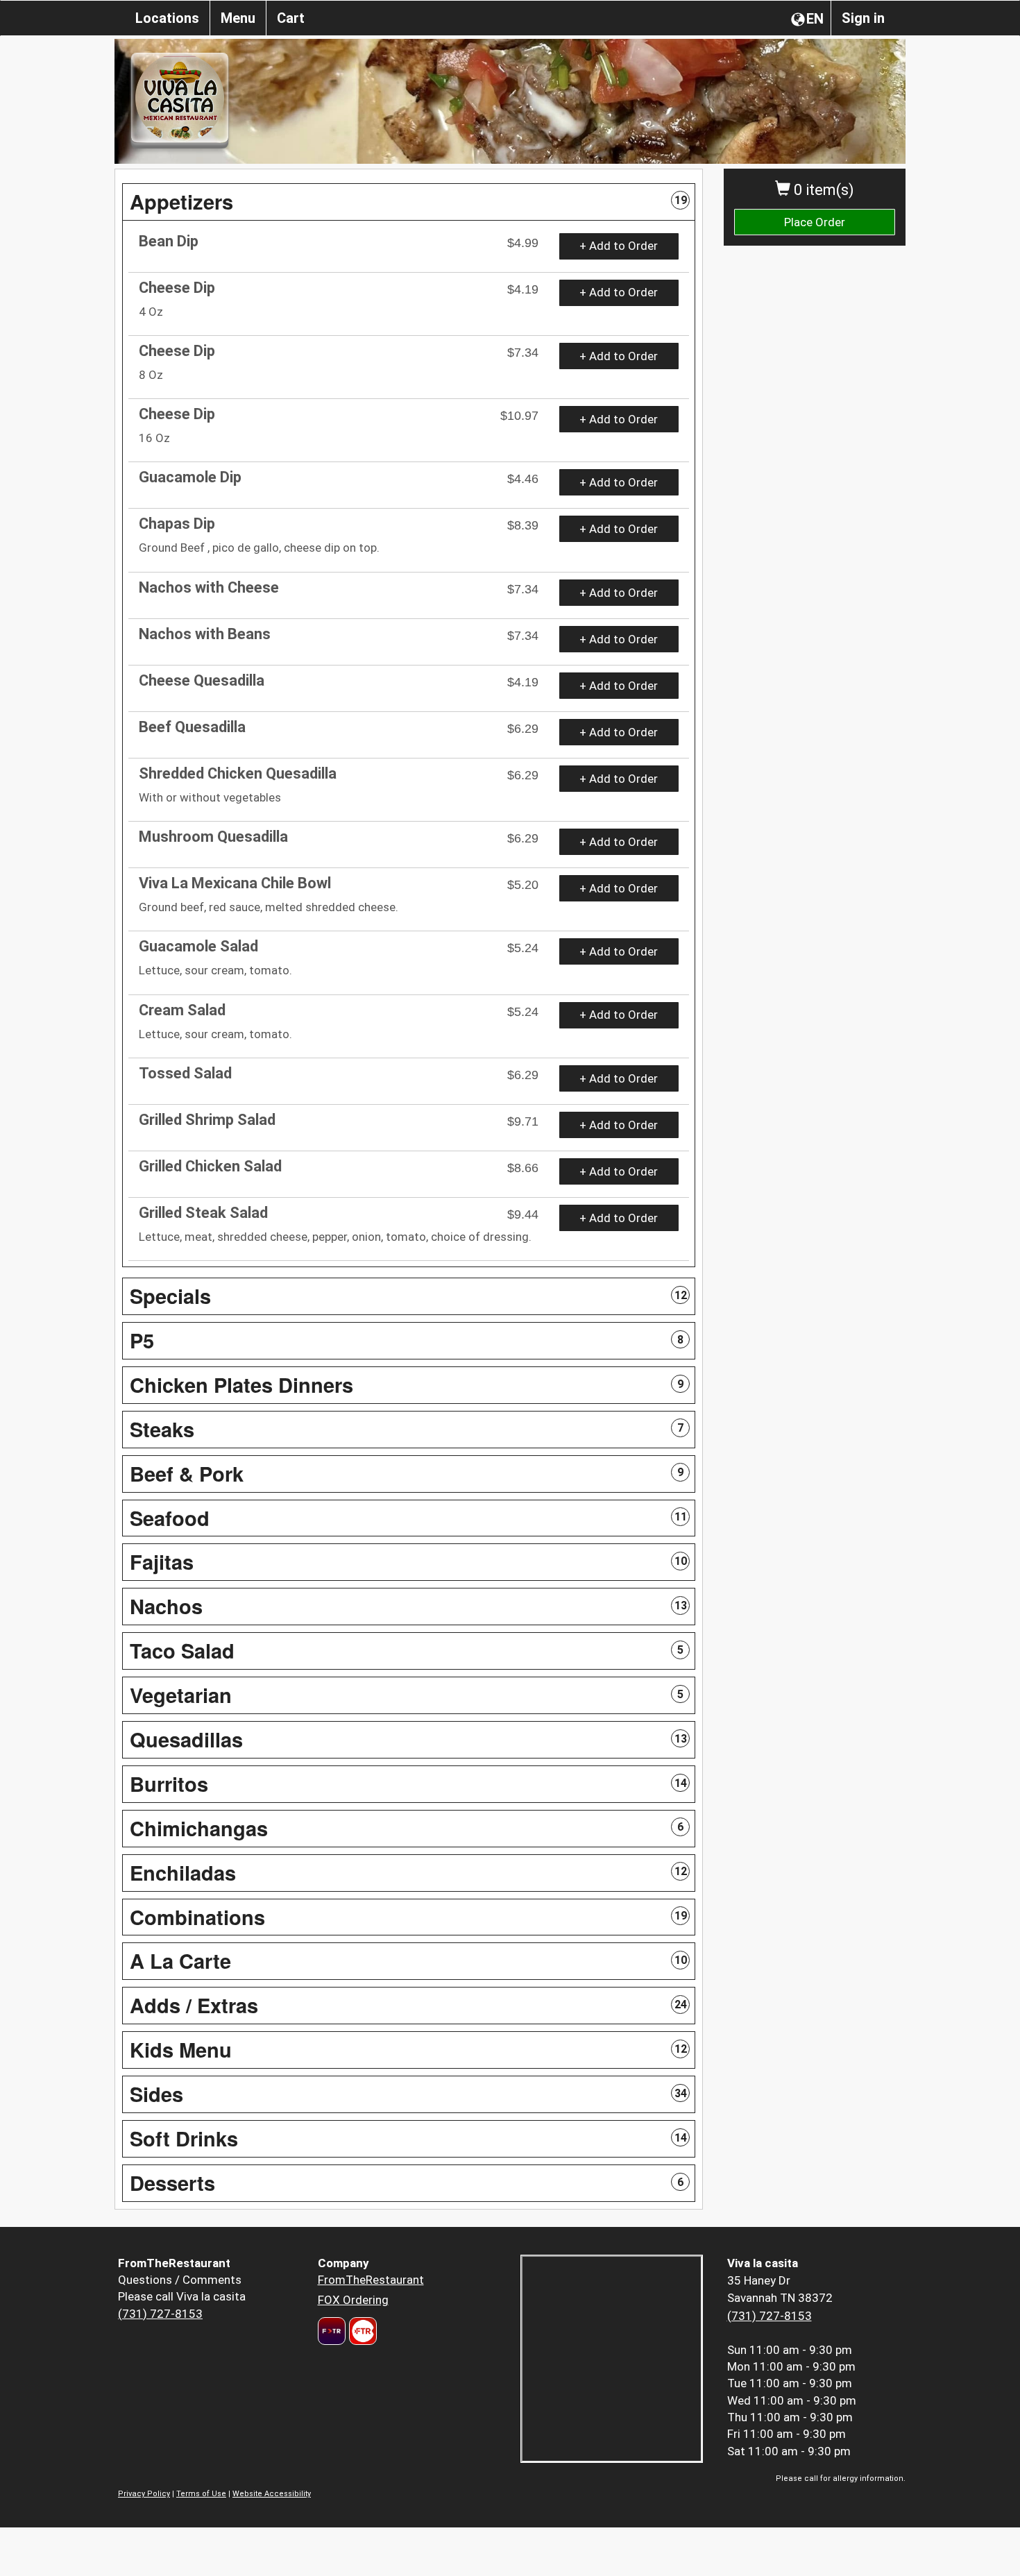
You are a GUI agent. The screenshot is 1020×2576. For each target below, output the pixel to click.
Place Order (815, 222)
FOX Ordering (353, 2300)
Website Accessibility (272, 2494)
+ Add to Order (619, 246)
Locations (167, 18)
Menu (238, 18)
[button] (409, 202)
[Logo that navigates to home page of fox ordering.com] (361, 2331)
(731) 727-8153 (160, 2314)
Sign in (863, 18)
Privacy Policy (144, 2494)
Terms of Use (201, 2494)
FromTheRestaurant (371, 2280)
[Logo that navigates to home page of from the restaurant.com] (332, 2331)
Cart (291, 18)
